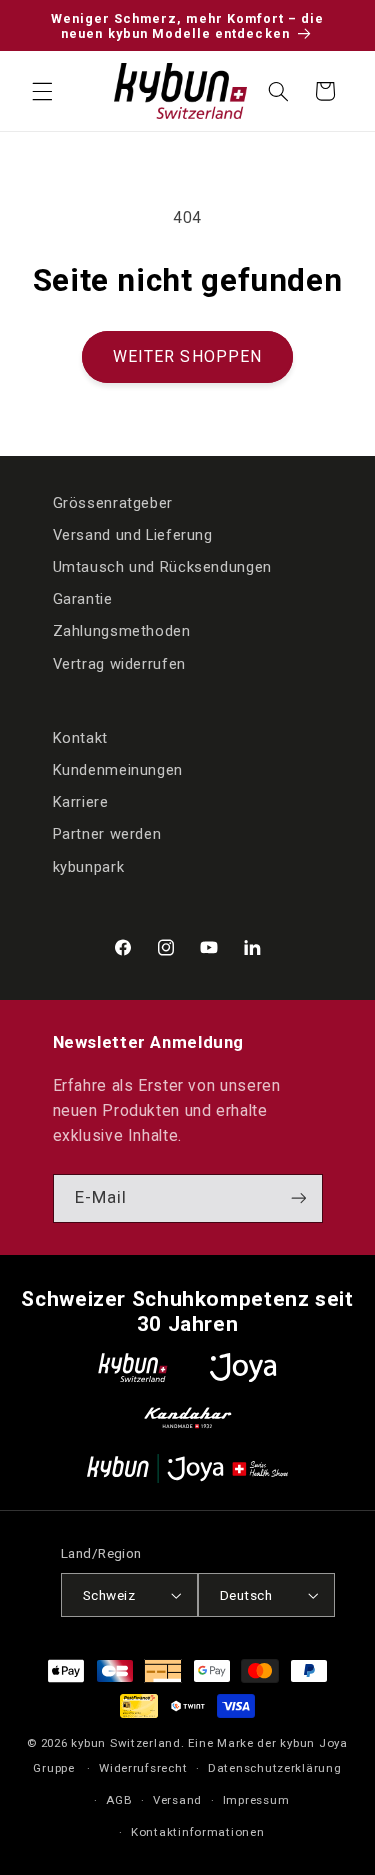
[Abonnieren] (298, 1198)
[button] (42, 91)
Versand (177, 1800)
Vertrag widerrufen (119, 664)
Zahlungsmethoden (122, 631)
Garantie (83, 599)
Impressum (256, 1800)
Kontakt (80, 738)
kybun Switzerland (126, 1743)
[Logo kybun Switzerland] (133, 1367)
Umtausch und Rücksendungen (162, 567)
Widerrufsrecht (143, 1768)
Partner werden (107, 834)
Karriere (81, 802)
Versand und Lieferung (133, 535)
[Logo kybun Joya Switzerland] (187, 1468)
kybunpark (89, 867)
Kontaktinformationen (198, 1832)
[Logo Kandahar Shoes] (188, 1417)
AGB (119, 1800)
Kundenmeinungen (118, 770)
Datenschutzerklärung (275, 1768)
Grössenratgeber (113, 503)
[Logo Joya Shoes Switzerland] (243, 1367)
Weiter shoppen (187, 356)
